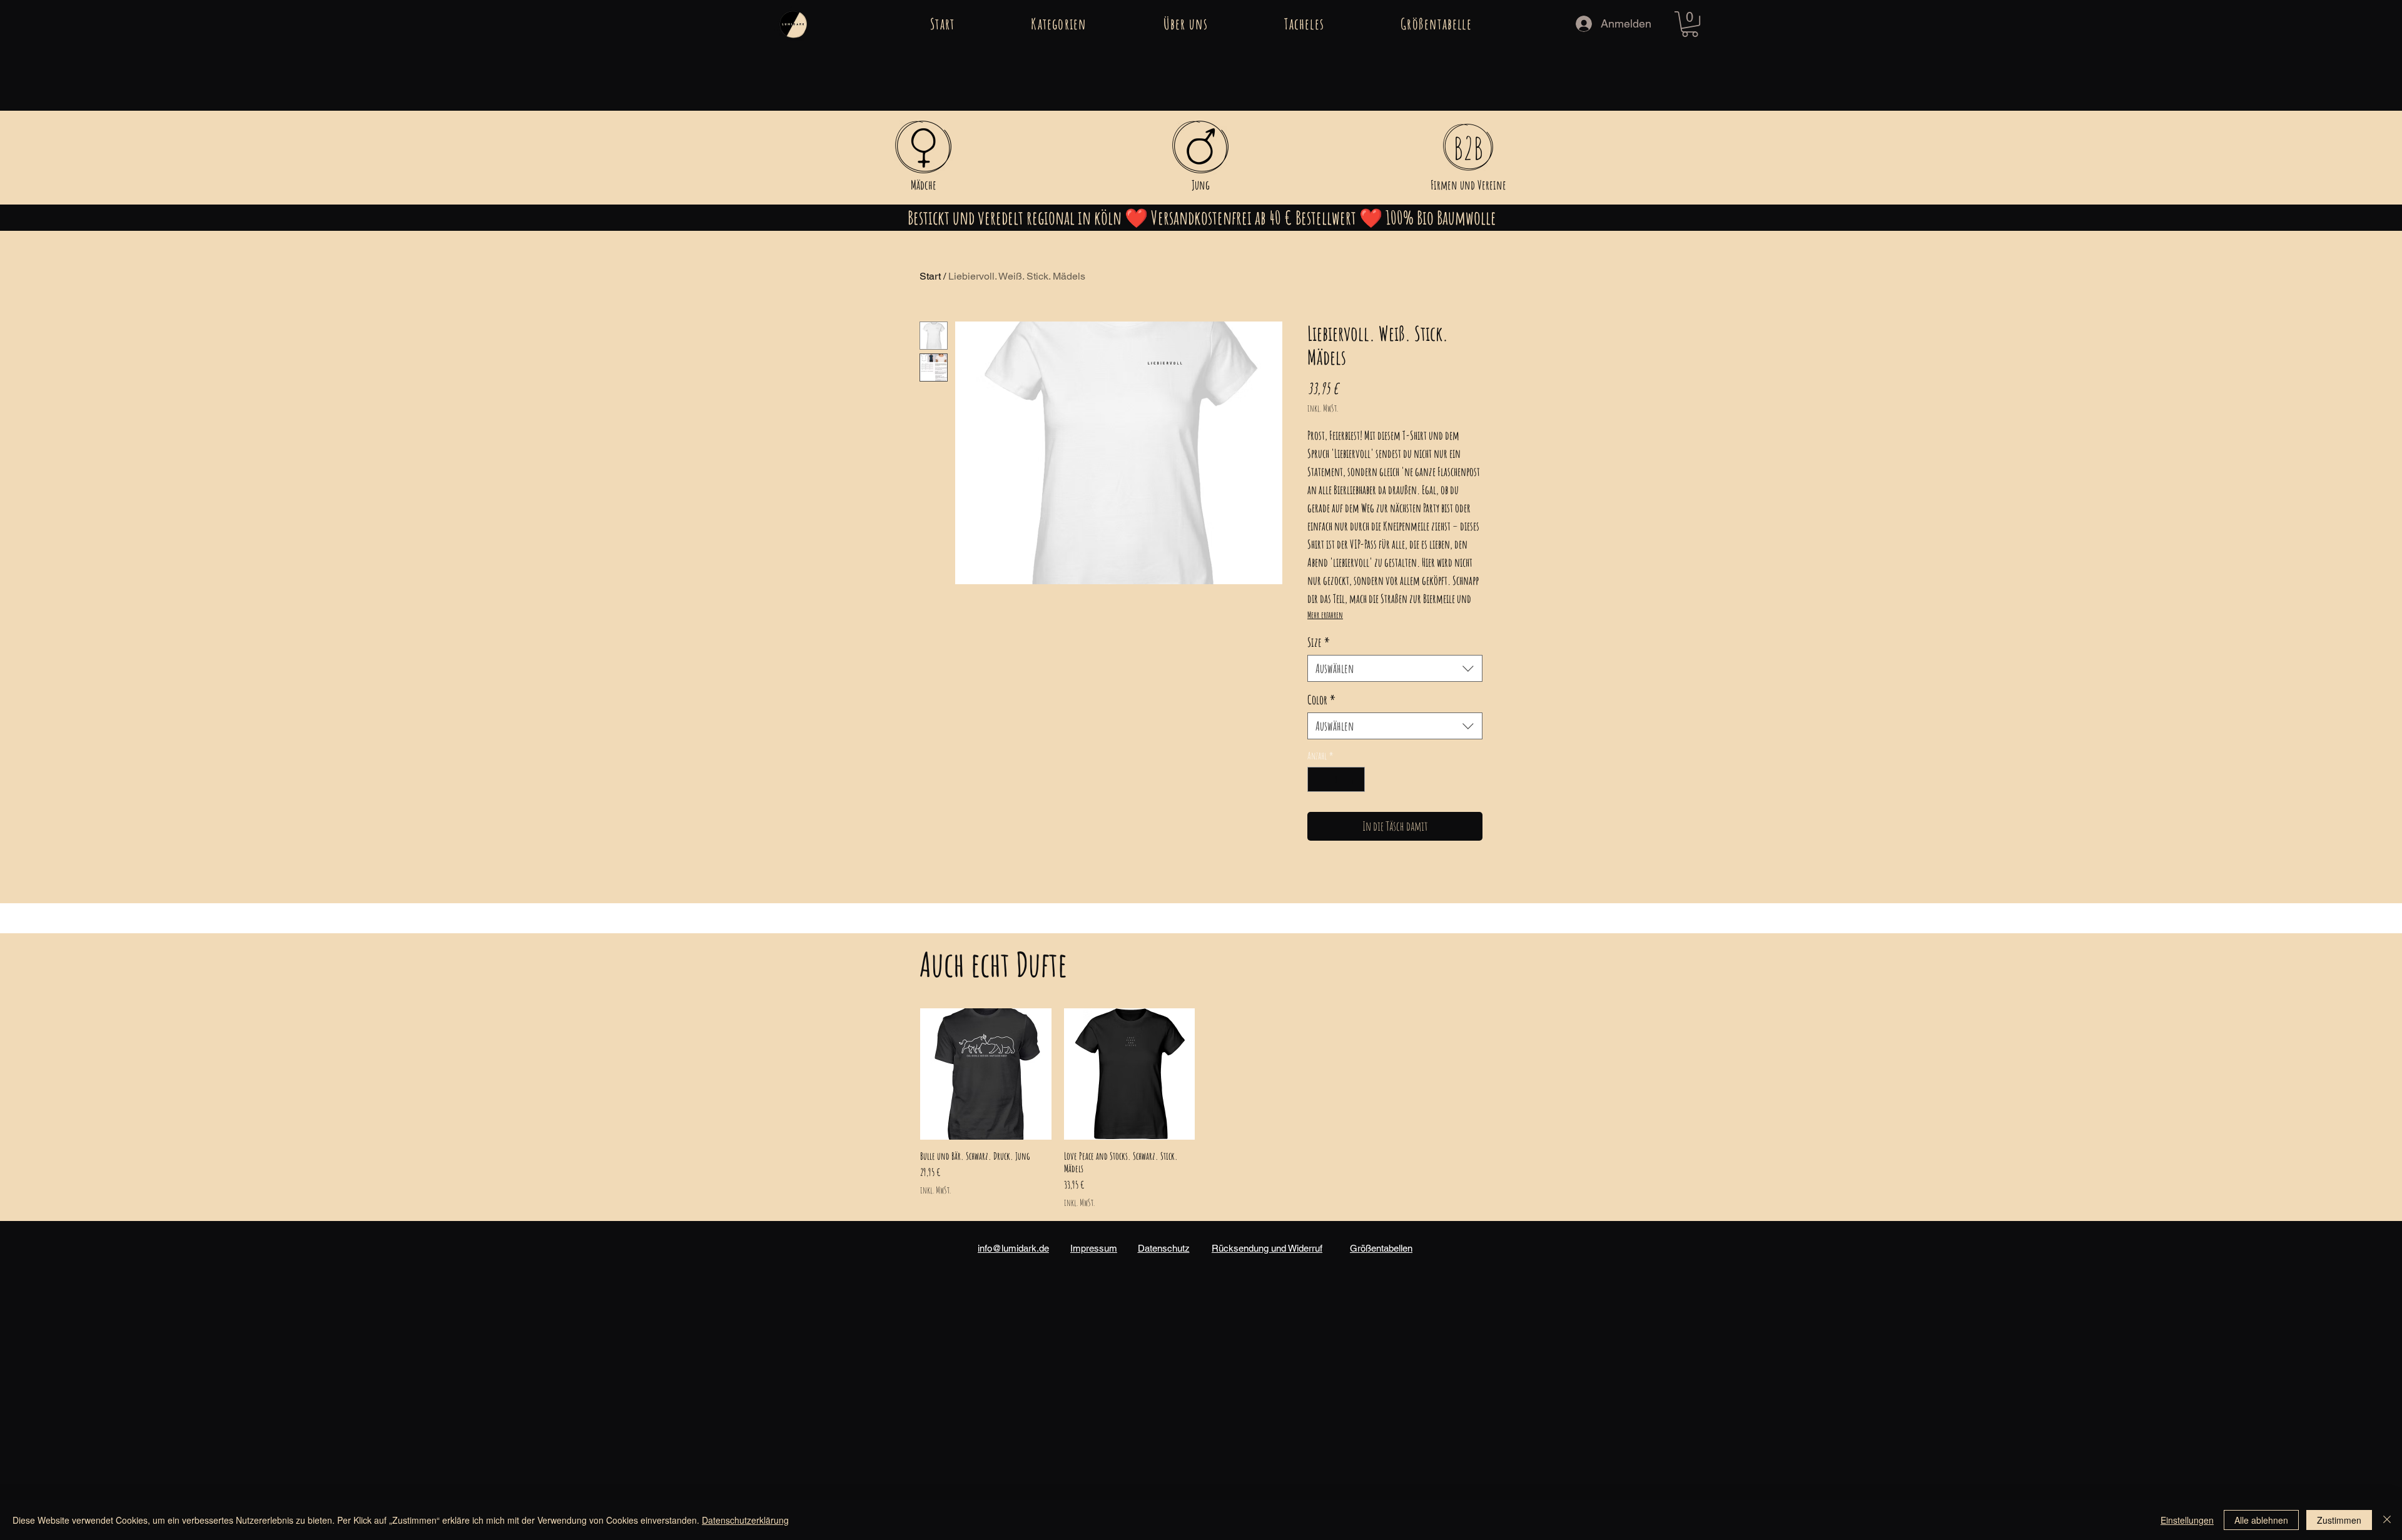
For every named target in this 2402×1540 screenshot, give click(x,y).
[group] (1201, 1108)
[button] (1059, 24)
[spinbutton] (1336, 779)
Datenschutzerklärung (745, 1520)
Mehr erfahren (1325, 615)
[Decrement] (1318, 779)
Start (930, 276)
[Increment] (1354, 779)
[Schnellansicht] (986, 1074)
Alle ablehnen (2261, 1520)
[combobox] (1395, 668)
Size (1319, 642)
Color (1321, 700)
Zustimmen (2339, 1520)
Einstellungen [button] (2187, 1520)
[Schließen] (2387, 1520)
